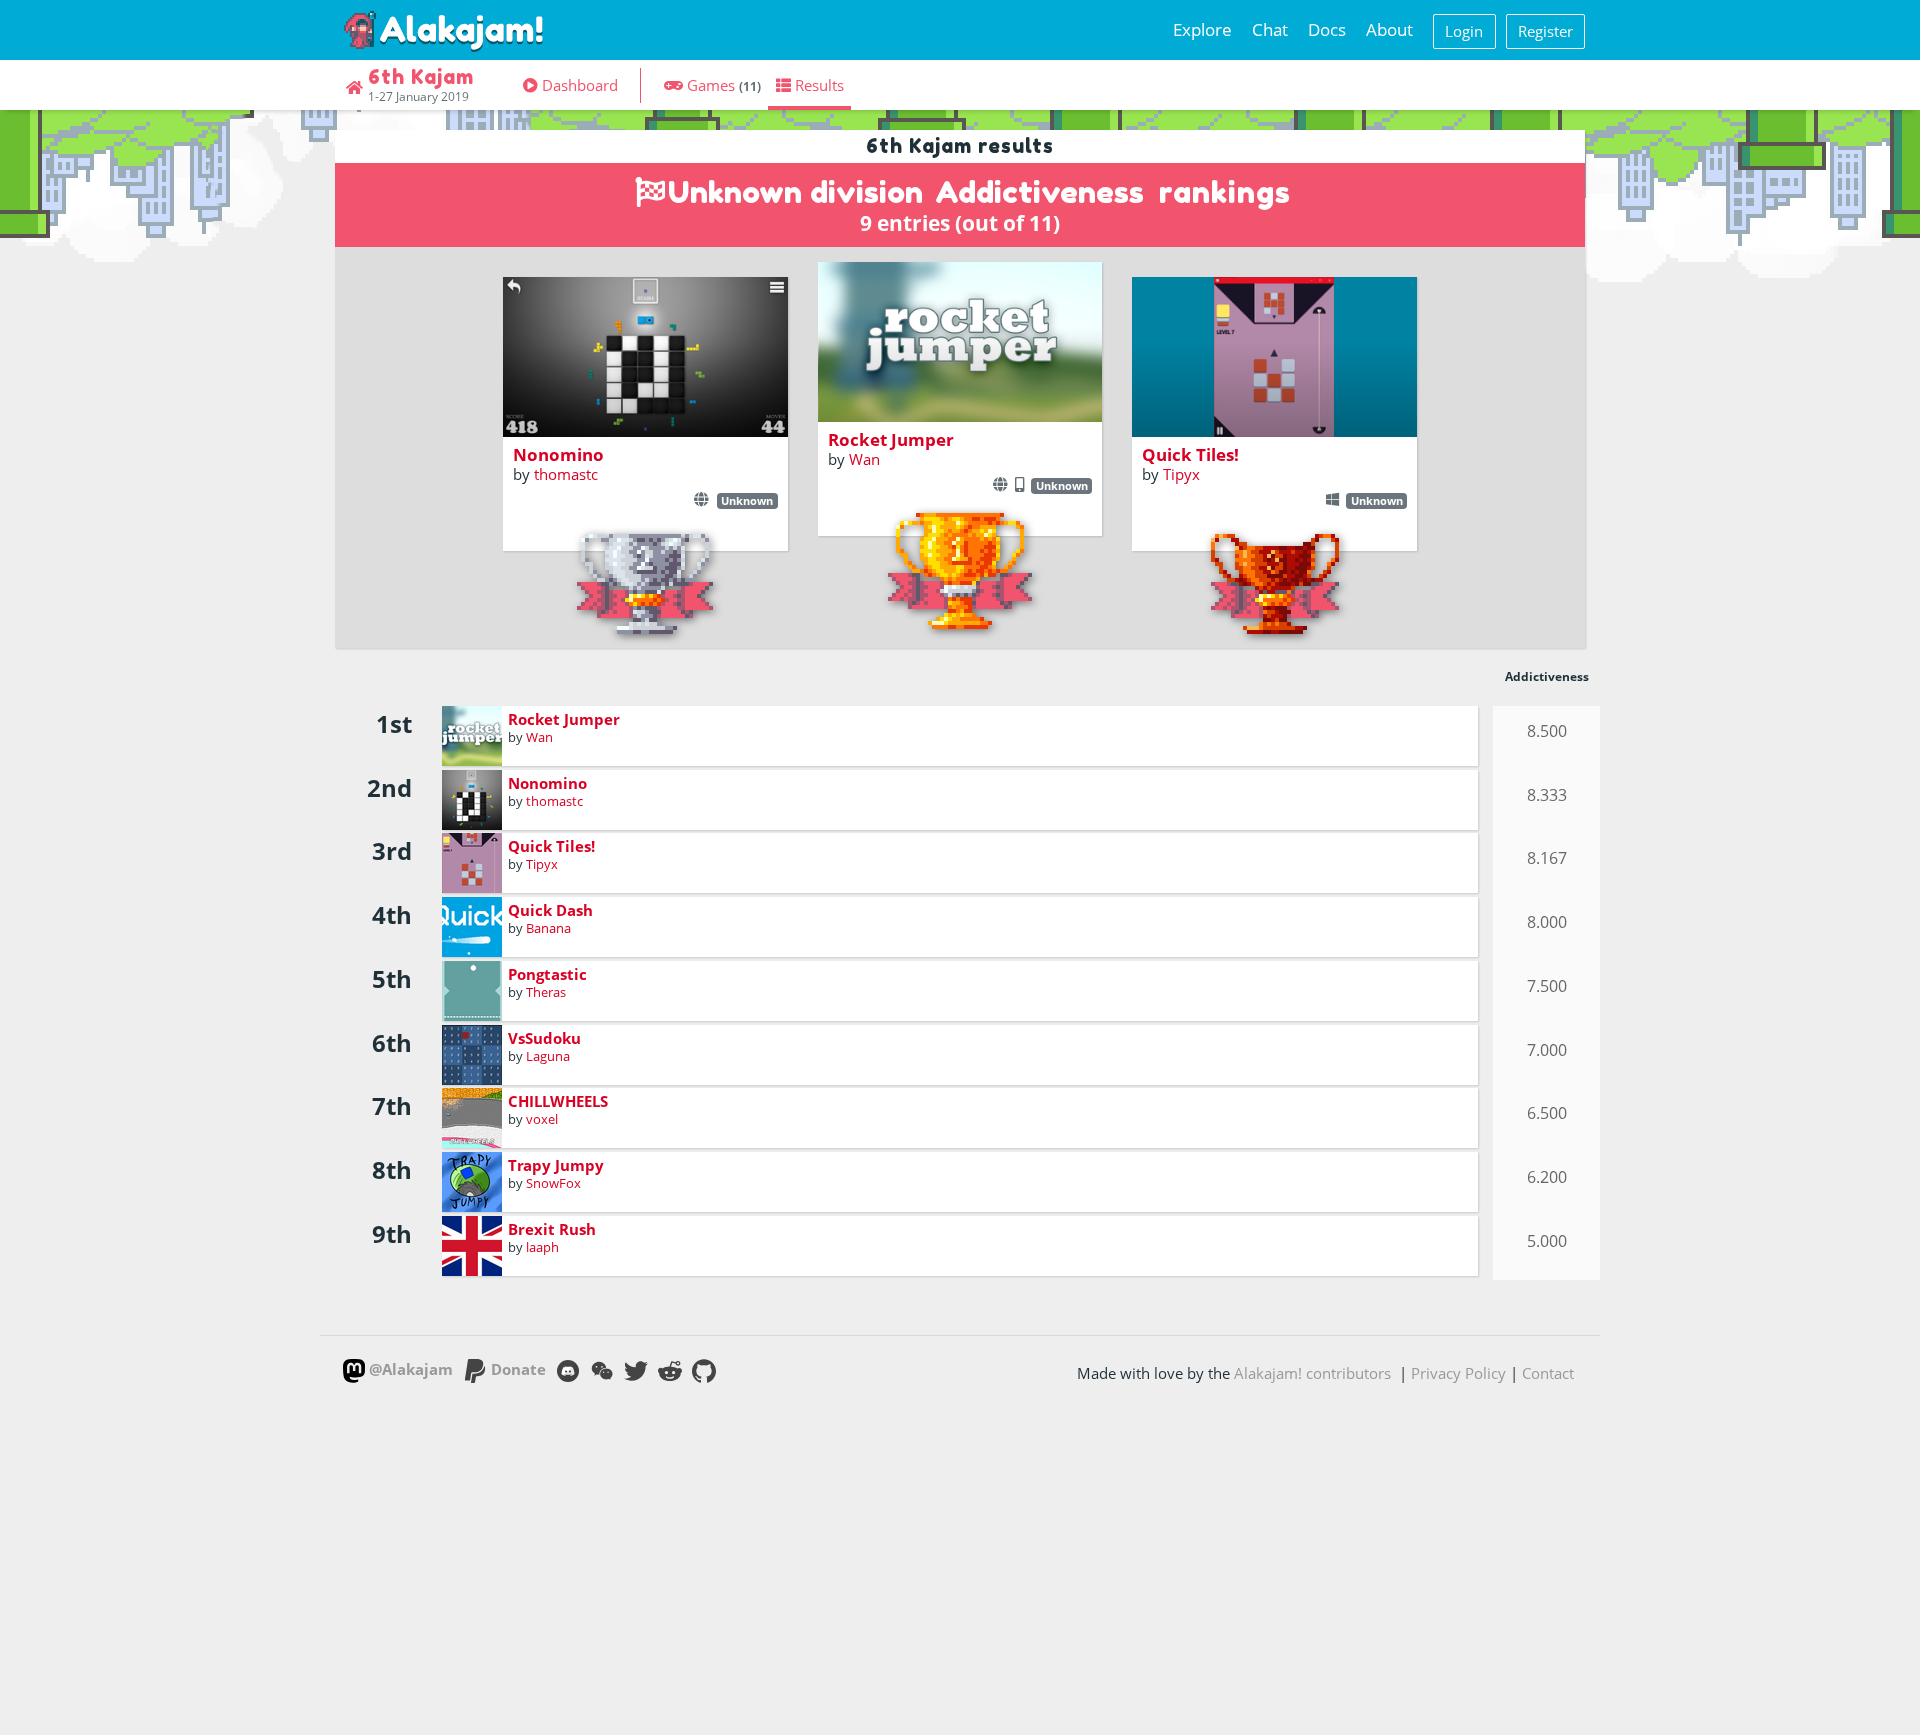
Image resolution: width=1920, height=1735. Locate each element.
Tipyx (1181, 474)
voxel (542, 1119)
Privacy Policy (1458, 1373)
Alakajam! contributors (1312, 1373)
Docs (1327, 29)
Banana (548, 928)
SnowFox (553, 1183)
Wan (864, 459)
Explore (1202, 29)
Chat (1270, 29)
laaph (542, 1247)
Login (1464, 31)
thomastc (566, 474)
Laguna (548, 1056)
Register (1545, 31)
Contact (1548, 1373)
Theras (546, 992)
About (1389, 29)
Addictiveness (1039, 192)
